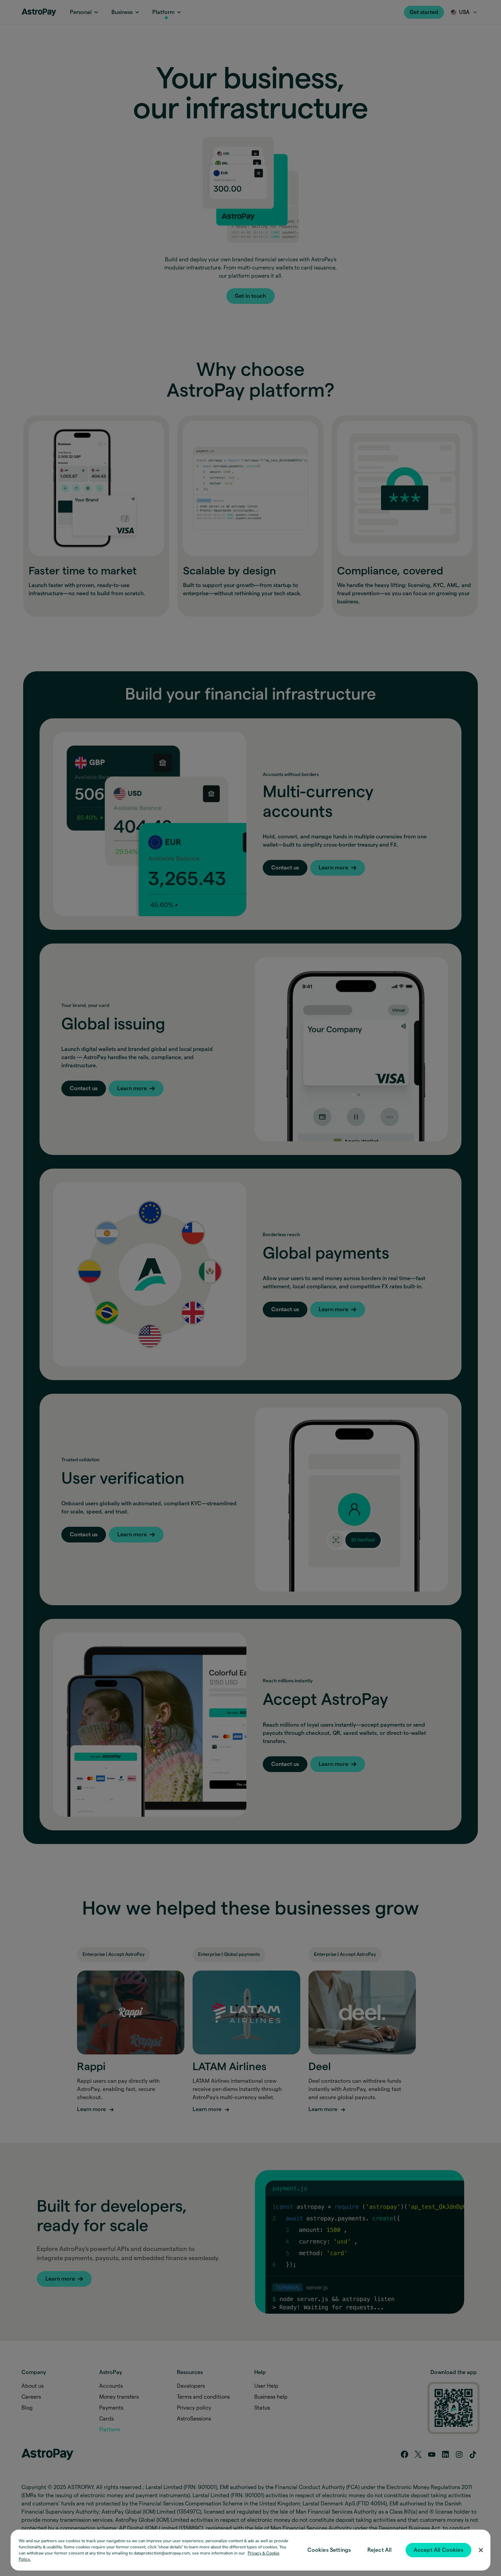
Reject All (380, 2550)
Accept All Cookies (438, 2550)
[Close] (481, 2550)
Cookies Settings (329, 2550)
